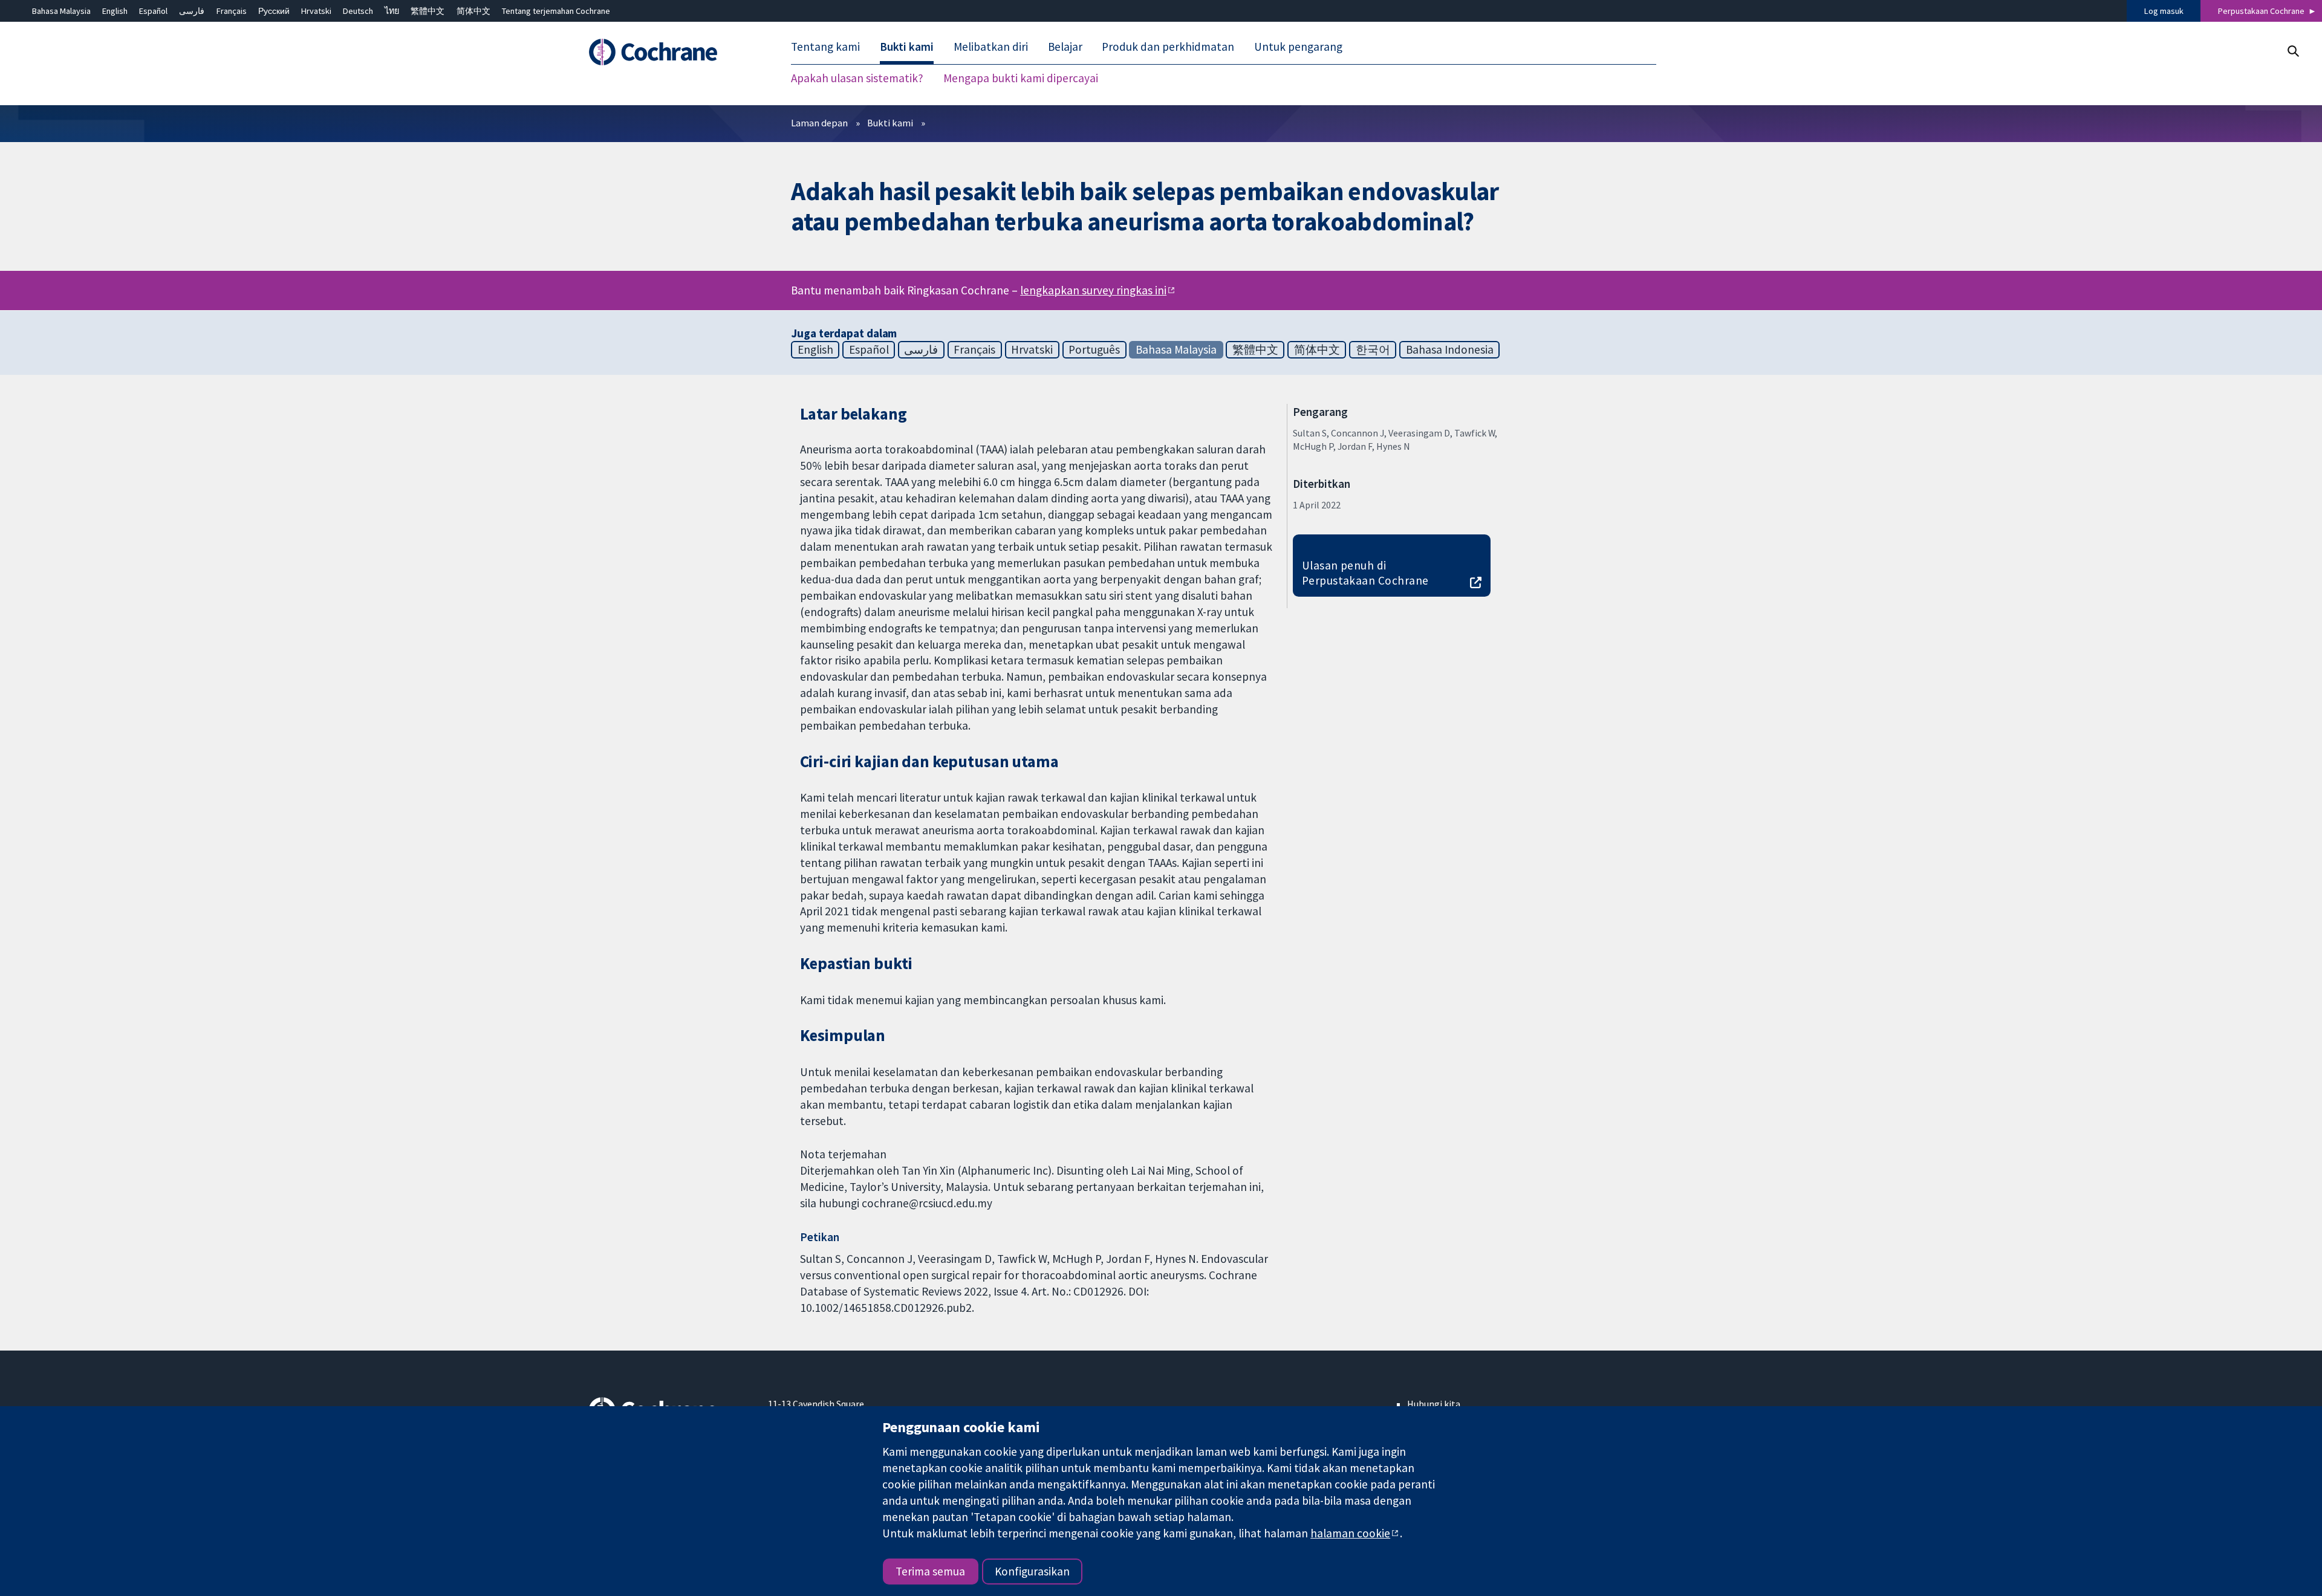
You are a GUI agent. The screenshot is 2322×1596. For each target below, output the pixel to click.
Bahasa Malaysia (61, 11)
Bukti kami (890, 123)
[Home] (670, 53)
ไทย (392, 11)
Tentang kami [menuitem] (825, 47)
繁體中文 (428, 11)
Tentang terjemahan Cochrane (556, 11)
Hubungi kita (1434, 1404)
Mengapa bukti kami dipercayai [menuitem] (1021, 79)
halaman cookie (1350, 1533)
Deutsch (358, 11)
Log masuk (2164, 11)
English (115, 11)
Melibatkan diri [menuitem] (991, 47)
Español (153, 11)
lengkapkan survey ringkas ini (1093, 291)
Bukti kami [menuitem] (907, 47)
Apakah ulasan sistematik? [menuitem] (857, 79)
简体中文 (473, 11)
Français (232, 11)
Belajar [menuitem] (1065, 47)
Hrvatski (316, 11)
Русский (274, 11)
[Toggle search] (2293, 51)
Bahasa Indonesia (1450, 349)
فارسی (192, 11)
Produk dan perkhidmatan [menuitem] (1168, 47)
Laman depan (819, 123)
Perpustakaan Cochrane (2261, 11)
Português (1094, 349)
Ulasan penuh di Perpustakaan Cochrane (1365, 573)
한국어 (1373, 349)
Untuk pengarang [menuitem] (1298, 47)
